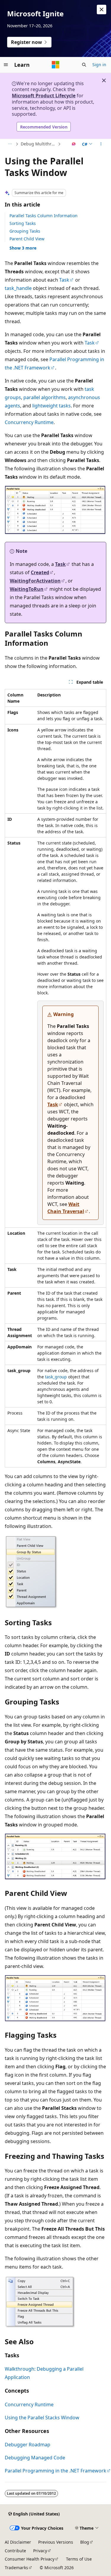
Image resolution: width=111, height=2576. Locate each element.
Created (40, 572)
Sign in (99, 65)
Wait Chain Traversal (66, 1208)
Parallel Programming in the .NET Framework (55, 2471)
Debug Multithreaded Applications (39, 144)
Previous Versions (56, 2542)
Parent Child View (27, 239)
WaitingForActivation (35, 581)
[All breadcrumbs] (10, 144)
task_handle (18, 288)
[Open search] (84, 65)
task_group (56, 1377)
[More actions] (101, 144)
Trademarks (16, 2568)
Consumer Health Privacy (30, 2559)
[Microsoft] (56, 65)
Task (64, 280)
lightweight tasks (52, 406)
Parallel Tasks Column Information (44, 216)
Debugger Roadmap (28, 2445)
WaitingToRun (27, 589)
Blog (85, 2542)
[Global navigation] (6, 65)
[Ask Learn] (74, 144)
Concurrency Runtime (29, 422)
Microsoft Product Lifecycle (44, 96)
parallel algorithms (45, 397)
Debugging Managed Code (35, 2458)
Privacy (40, 2551)
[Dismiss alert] (102, 9)
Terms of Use (79, 2559)
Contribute (15, 2551)
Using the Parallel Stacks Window (42, 2418)
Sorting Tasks (23, 223)
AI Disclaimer (18, 2542)
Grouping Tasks (25, 231)
